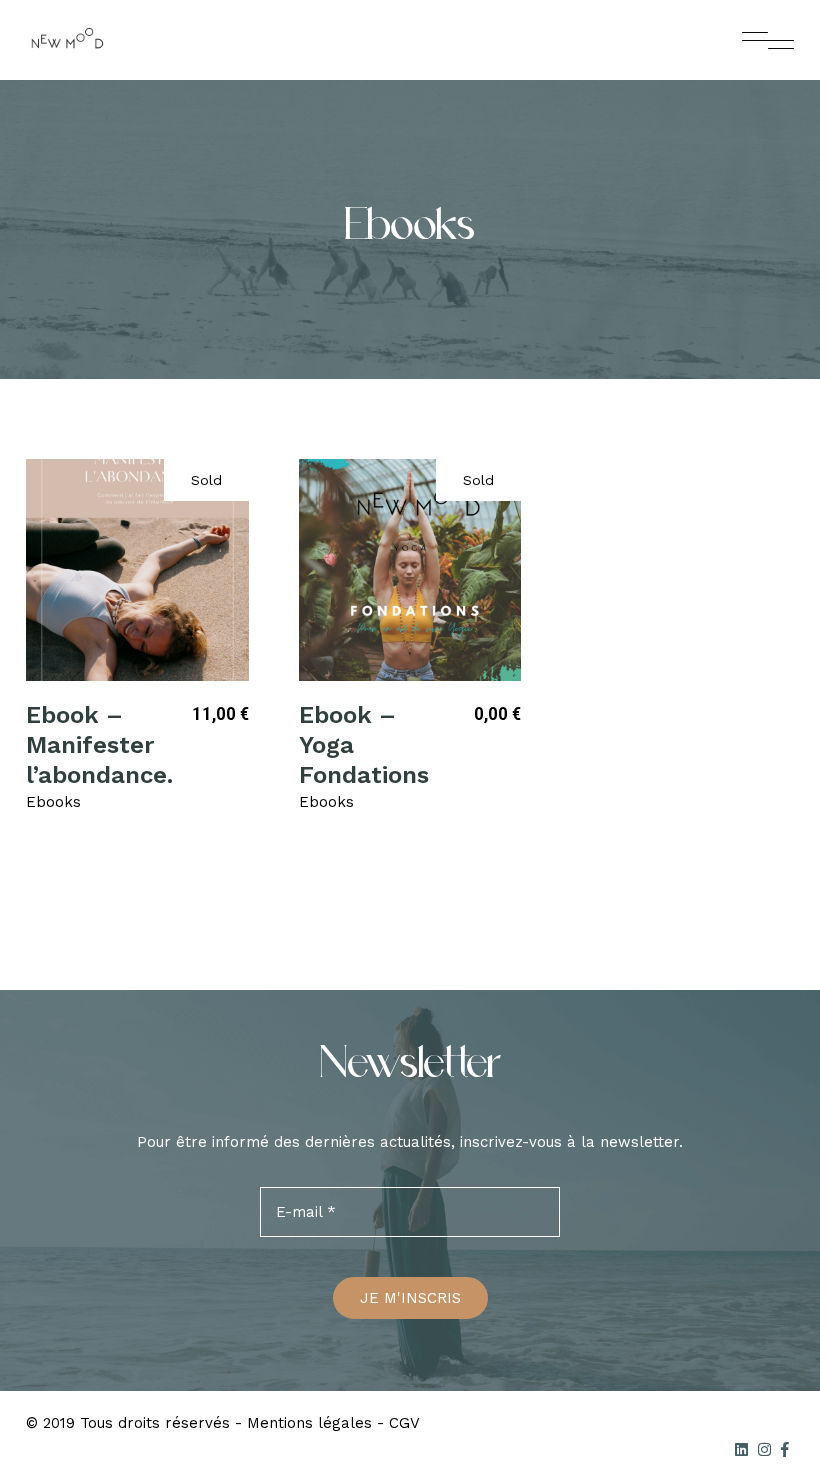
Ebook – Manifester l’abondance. (99, 745)
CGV (404, 1423)
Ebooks (53, 802)
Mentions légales (309, 1423)
